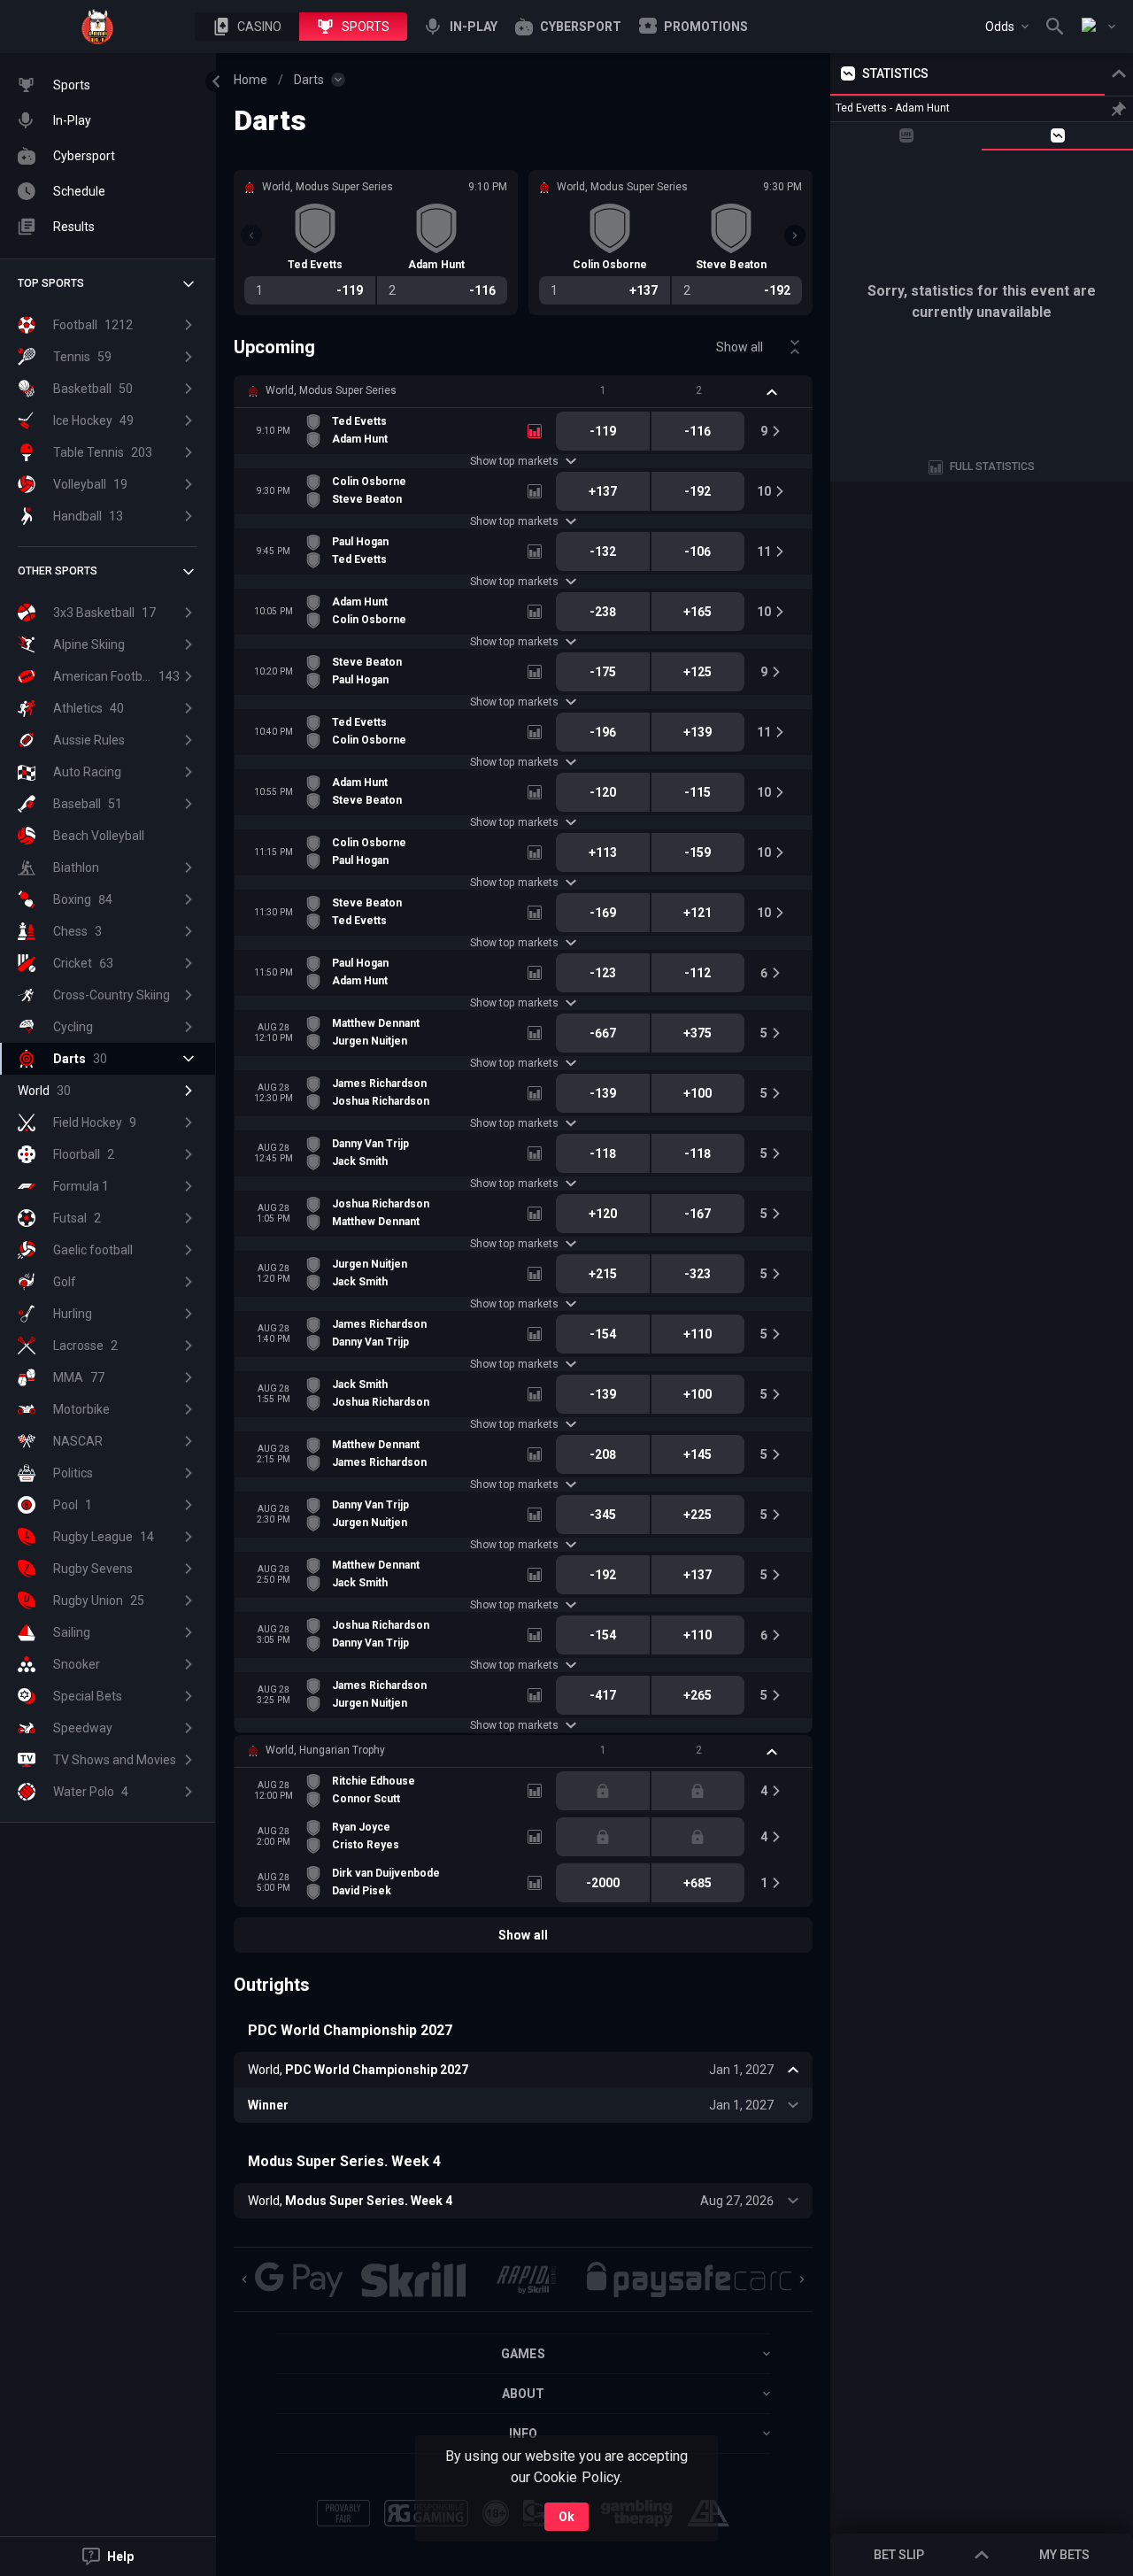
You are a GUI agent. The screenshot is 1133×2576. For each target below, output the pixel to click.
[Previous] (251, 235)
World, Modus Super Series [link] (331, 390)
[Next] (795, 235)
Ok (566, 2517)
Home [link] (250, 80)
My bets (1064, 2555)
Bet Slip (899, 2555)
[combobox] (1007, 27)
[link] (97, 27)
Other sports (58, 571)
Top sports (51, 283)
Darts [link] (309, 80)
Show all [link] (740, 347)
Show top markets (514, 461)
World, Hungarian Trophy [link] (325, 1750)
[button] (247, 27)
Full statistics (992, 467)
